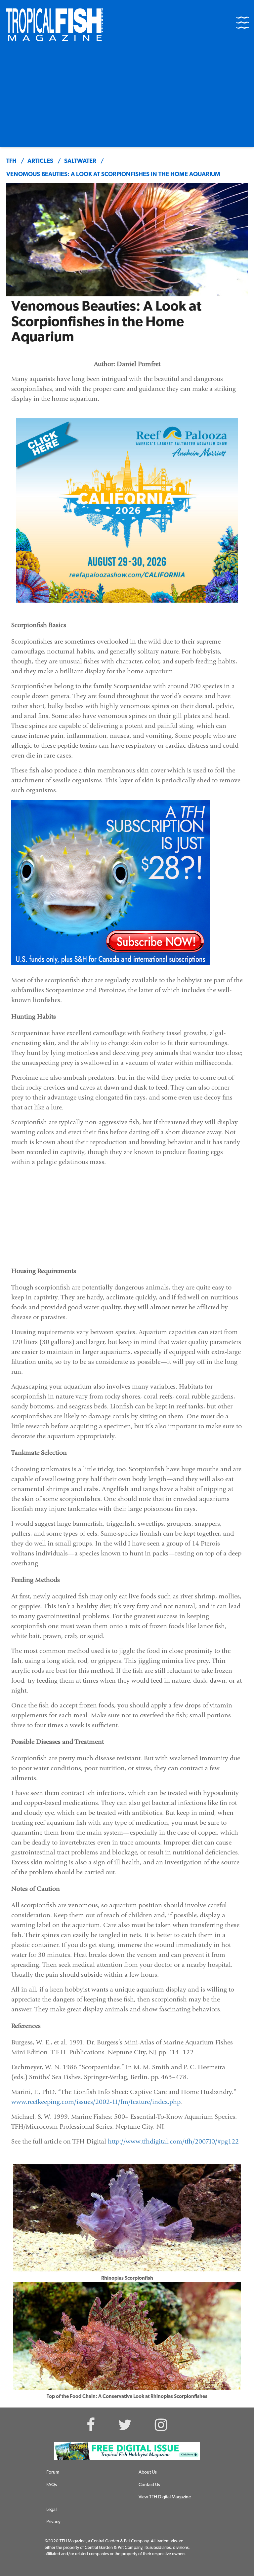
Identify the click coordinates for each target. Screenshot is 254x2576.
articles (40, 162)
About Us (148, 2472)
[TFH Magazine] (55, 25)
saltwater (80, 162)
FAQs (52, 2485)
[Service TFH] (127, 2451)
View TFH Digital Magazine (165, 2497)
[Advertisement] (127, 97)
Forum (53, 2472)
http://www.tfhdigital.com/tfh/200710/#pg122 (173, 2141)
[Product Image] (110, 882)
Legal (51, 2510)
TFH (11, 162)
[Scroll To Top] (237, 2568)
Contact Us (149, 2485)
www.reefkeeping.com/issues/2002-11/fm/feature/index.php (96, 2102)
